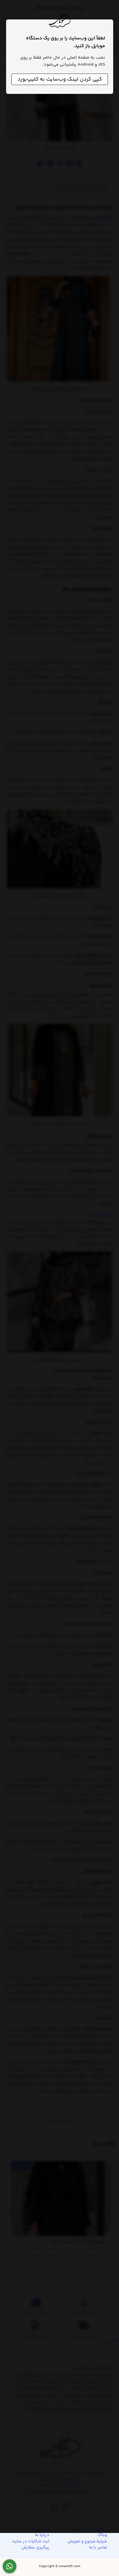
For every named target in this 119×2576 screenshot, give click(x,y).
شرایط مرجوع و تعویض (87, 2542)
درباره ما (42, 2535)
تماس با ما (98, 2548)
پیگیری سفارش (35, 2548)
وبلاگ (102, 2535)
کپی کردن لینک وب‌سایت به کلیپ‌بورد (60, 79)
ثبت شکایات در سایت (31, 2542)
